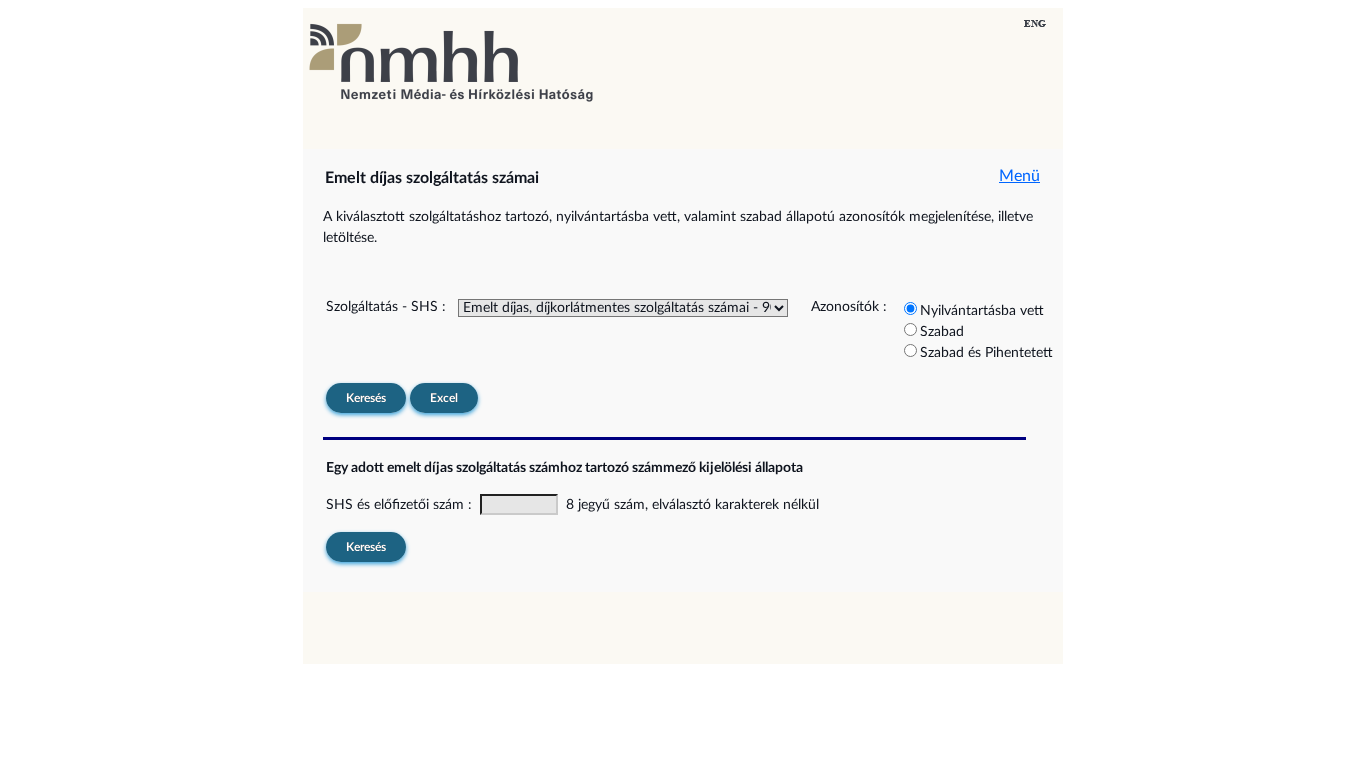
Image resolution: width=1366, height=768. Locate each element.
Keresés (366, 398)
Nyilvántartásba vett (982, 311)
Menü (1019, 176)
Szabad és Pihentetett (986, 353)
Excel (444, 398)
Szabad (942, 332)
